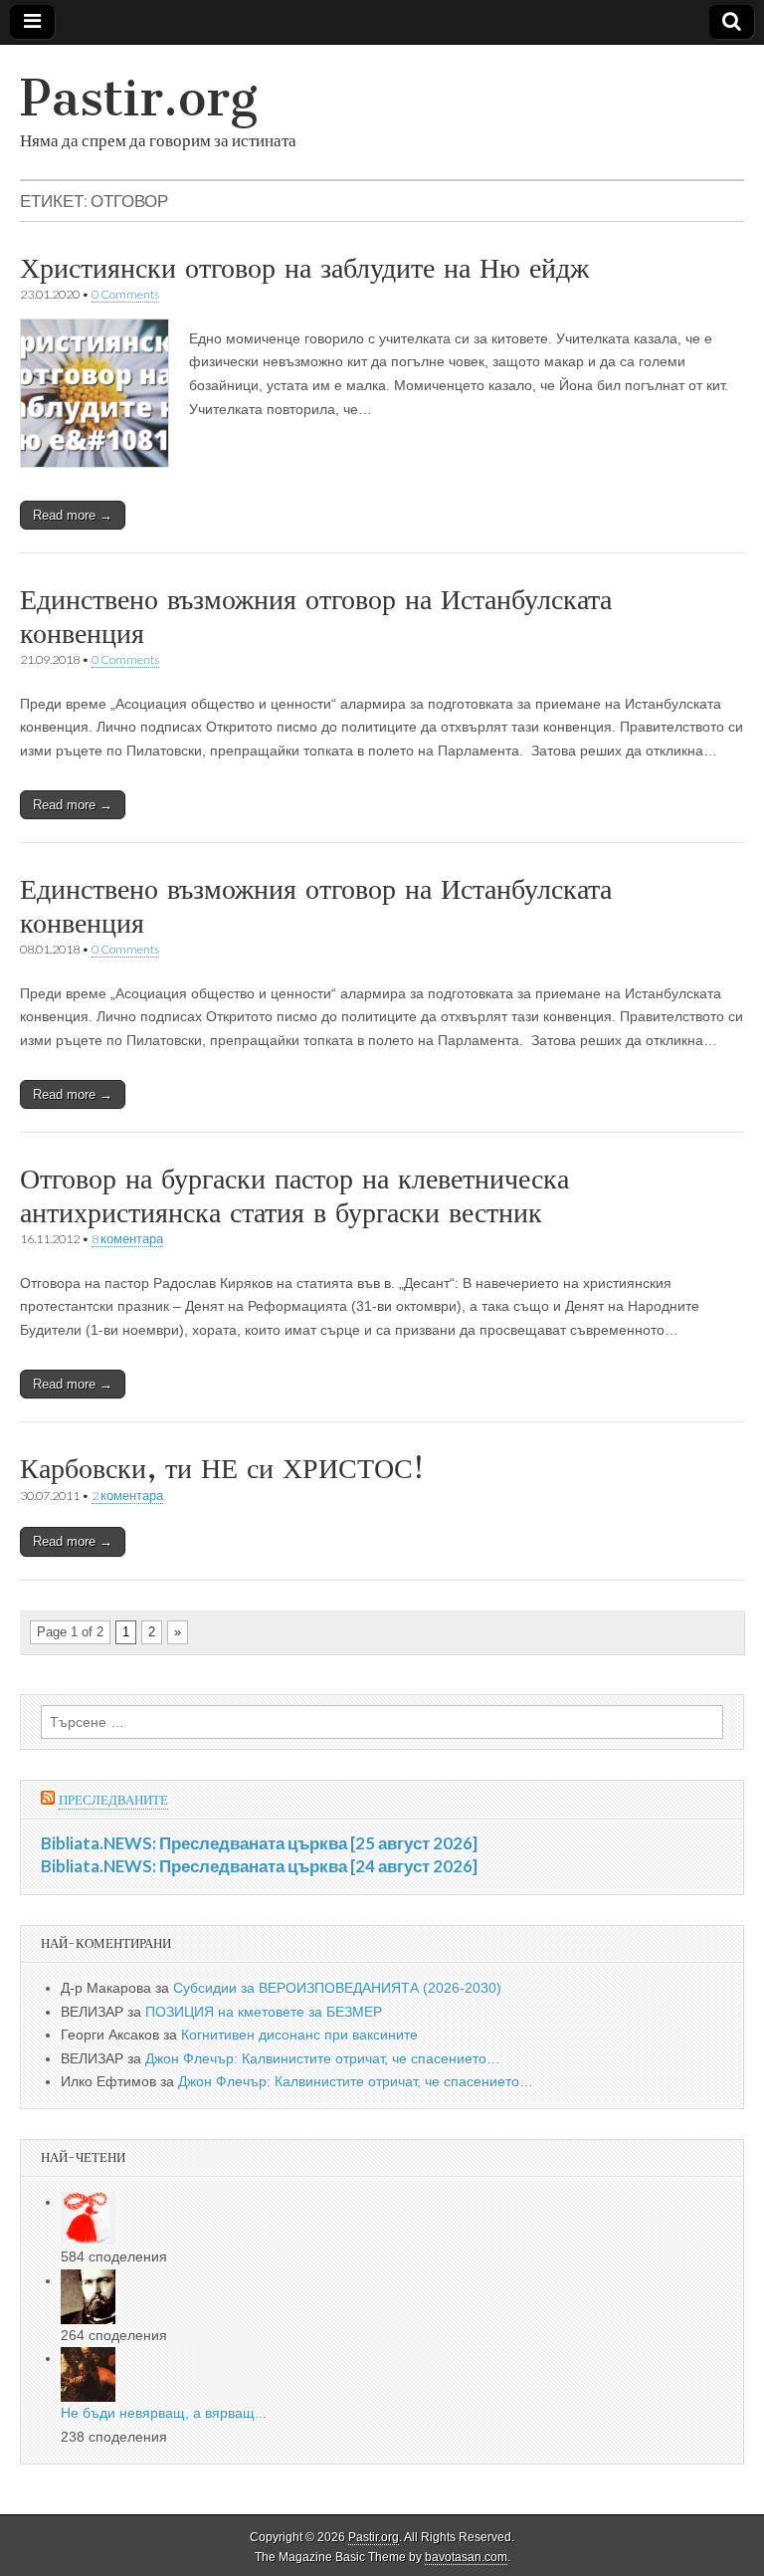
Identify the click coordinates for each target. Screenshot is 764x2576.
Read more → (73, 515)
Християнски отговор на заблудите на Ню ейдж (304, 268)
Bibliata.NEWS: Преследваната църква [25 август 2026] (259, 1843)
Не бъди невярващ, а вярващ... (164, 2413)
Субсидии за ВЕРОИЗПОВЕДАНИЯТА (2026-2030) (337, 1988)
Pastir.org (139, 98)
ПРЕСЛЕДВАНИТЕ (113, 1800)
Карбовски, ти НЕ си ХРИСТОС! (222, 1468)
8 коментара (127, 1239)
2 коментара (127, 1496)
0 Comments (125, 294)
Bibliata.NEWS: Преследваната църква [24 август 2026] (259, 1866)
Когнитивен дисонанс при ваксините (299, 2035)
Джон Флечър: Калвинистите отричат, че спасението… (323, 2058)
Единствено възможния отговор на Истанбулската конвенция (316, 616)
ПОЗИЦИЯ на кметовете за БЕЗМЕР (264, 2012)
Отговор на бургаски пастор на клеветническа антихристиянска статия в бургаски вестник (294, 1195)
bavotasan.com (466, 2557)
